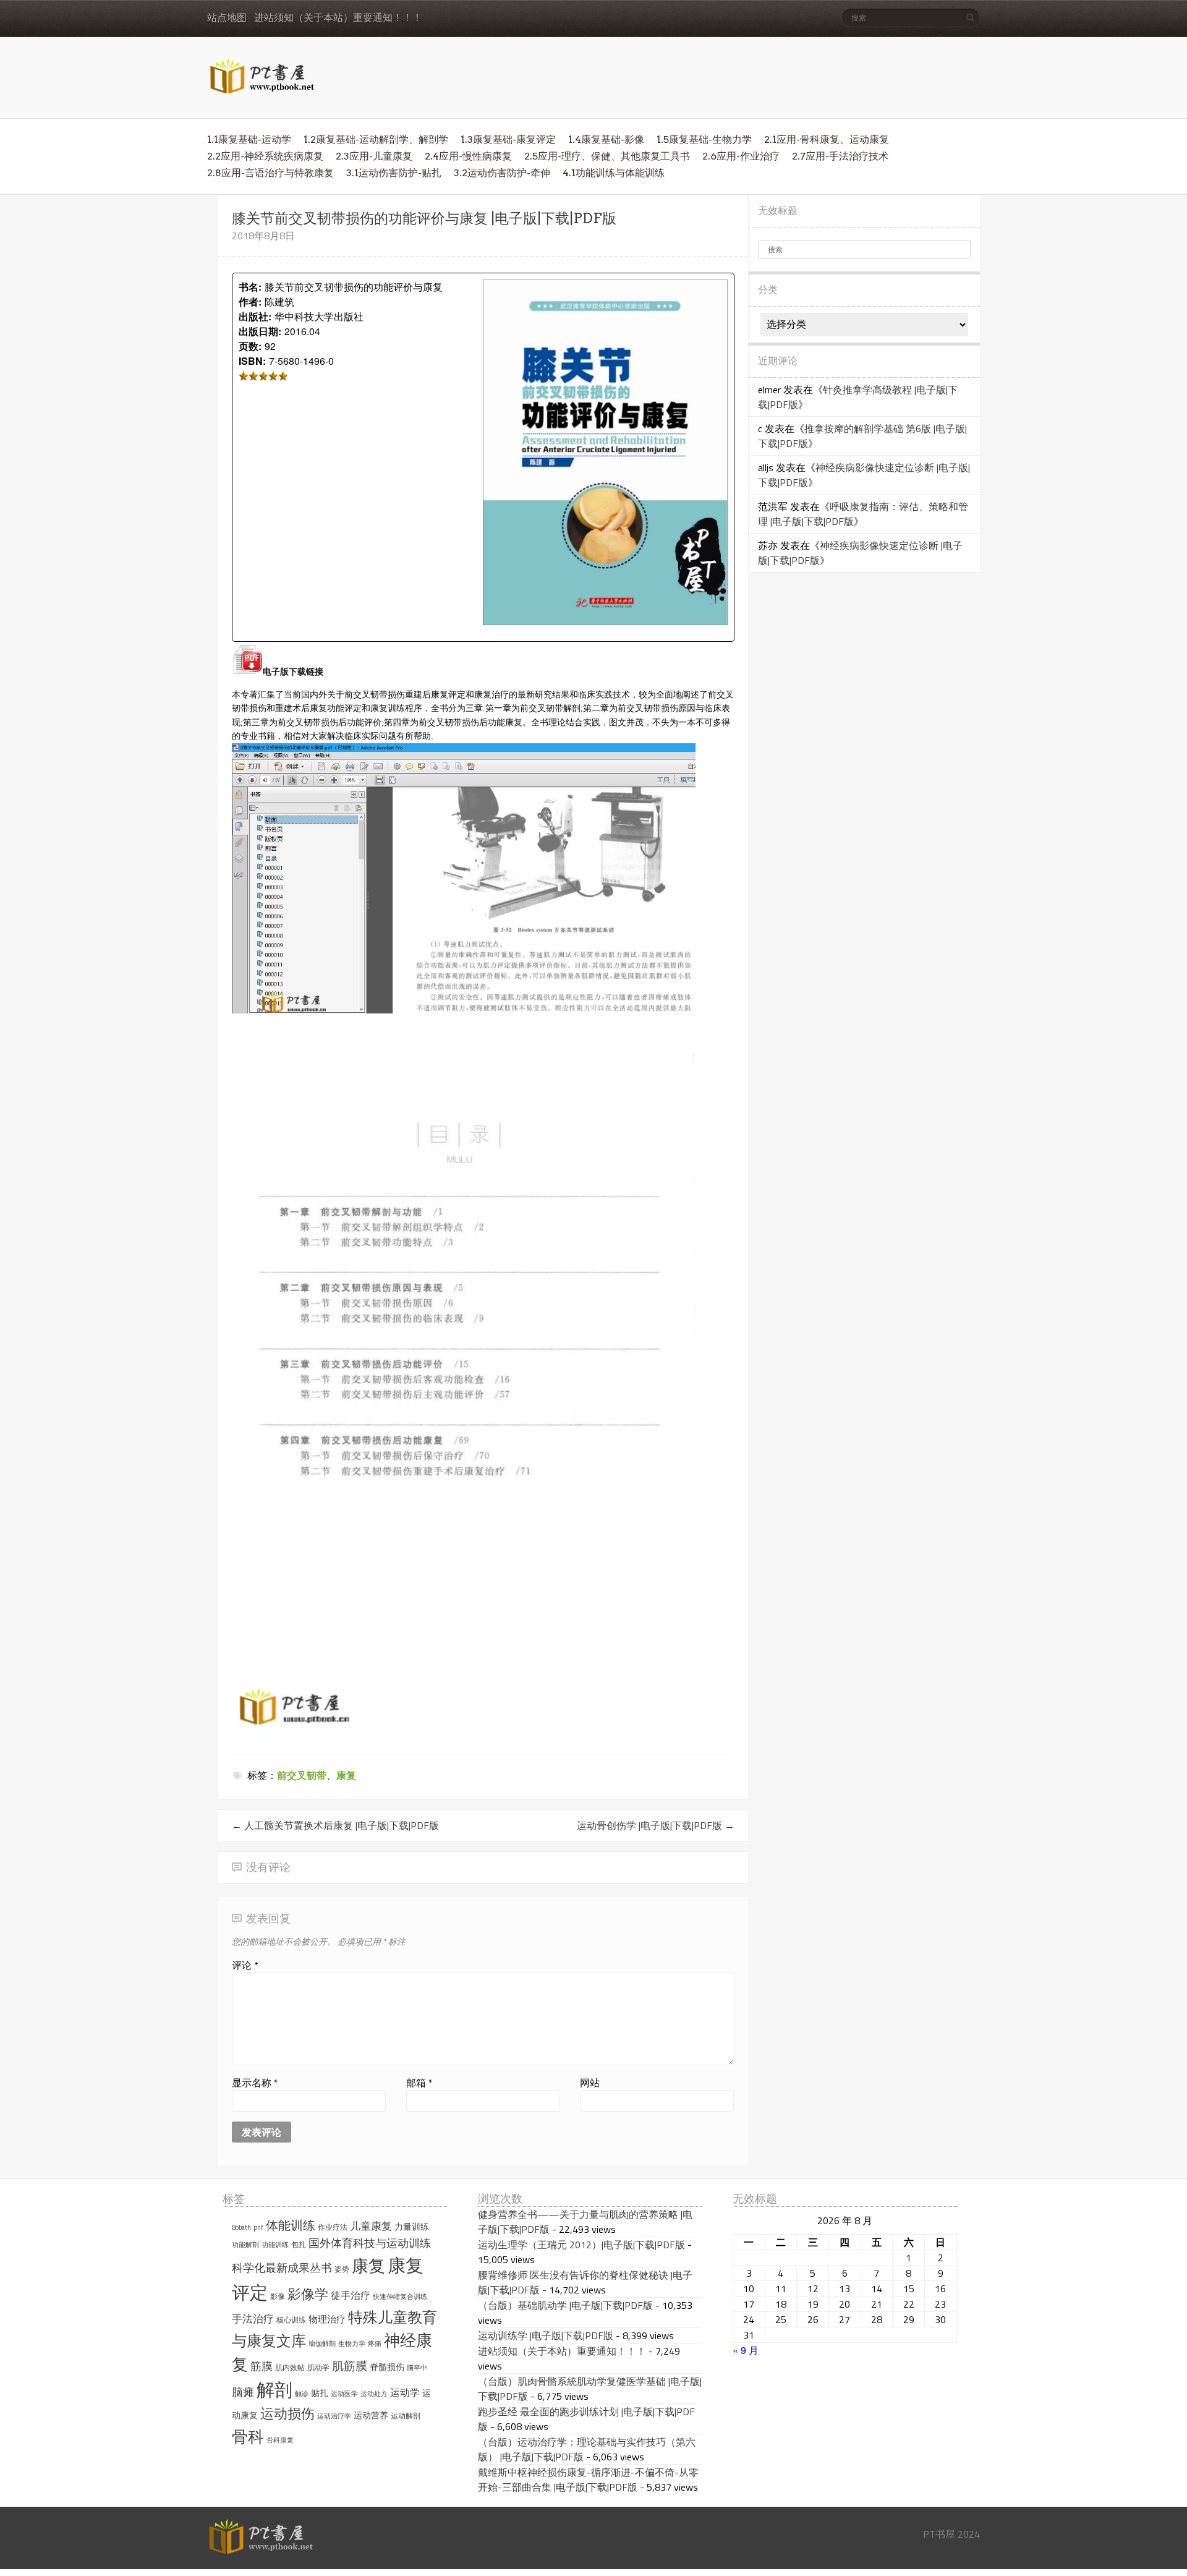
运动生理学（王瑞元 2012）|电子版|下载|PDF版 (581, 2245)
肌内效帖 (290, 2367)
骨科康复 (280, 2440)
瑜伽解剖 (322, 2344)
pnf (258, 2227)
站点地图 (227, 18)
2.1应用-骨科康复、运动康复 (827, 139)
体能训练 (291, 2225)
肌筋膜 (350, 2366)
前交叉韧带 (302, 1775)
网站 (590, 2083)
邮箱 (419, 2083)
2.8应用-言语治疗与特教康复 (270, 173)
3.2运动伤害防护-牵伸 (502, 173)
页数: (250, 346)
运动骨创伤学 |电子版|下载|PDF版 (656, 1825)
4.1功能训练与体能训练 (614, 173)
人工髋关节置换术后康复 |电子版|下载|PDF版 (335, 1825)
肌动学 (318, 2367)
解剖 (274, 2390)
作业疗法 (333, 2227)
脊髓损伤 (387, 2367)
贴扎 (320, 2393)
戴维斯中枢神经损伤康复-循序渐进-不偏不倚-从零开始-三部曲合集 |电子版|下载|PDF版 (588, 2480)
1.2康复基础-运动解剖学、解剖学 (376, 139)
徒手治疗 (351, 2295)
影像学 (308, 2294)
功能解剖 (245, 2245)
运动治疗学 (334, 2416)
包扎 (299, 2244)
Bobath (241, 2227)
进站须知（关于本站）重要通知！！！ (338, 18)
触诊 (302, 2394)
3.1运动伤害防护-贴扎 (394, 173)
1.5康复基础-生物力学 (704, 139)
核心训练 (291, 2320)
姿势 (342, 2269)
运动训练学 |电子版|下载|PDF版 (546, 2335)
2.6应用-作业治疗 (741, 156)
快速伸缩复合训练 (400, 2297)
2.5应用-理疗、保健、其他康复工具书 (607, 156)
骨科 (248, 2436)
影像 (278, 2296)
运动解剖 (406, 2416)
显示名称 (255, 2083)
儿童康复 (371, 2226)
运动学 (405, 2392)
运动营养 (371, 2415)
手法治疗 (253, 2319)
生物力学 (352, 2344)
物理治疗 (327, 2319)
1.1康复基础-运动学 (249, 139)
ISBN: (252, 361)
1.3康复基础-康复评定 (508, 139)
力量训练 (412, 2227)
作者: (250, 301)
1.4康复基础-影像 (606, 139)
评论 (245, 1965)
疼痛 (375, 2344)
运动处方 (374, 2394)
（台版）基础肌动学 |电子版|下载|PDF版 (565, 2305)
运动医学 (344, 2394)
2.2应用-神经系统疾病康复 (265, 156)
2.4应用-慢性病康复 (468, 156)
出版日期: (260, 331)
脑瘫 (243, 2392)
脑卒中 (417, 2368)
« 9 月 (746, 2350)
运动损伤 (287, 2413)
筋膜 (262, 2366)
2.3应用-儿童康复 (374, 156)
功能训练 (275, 2245)
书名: (250, 287)
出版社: (255, 316)
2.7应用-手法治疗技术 (840, 156)
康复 (346, 1775)
